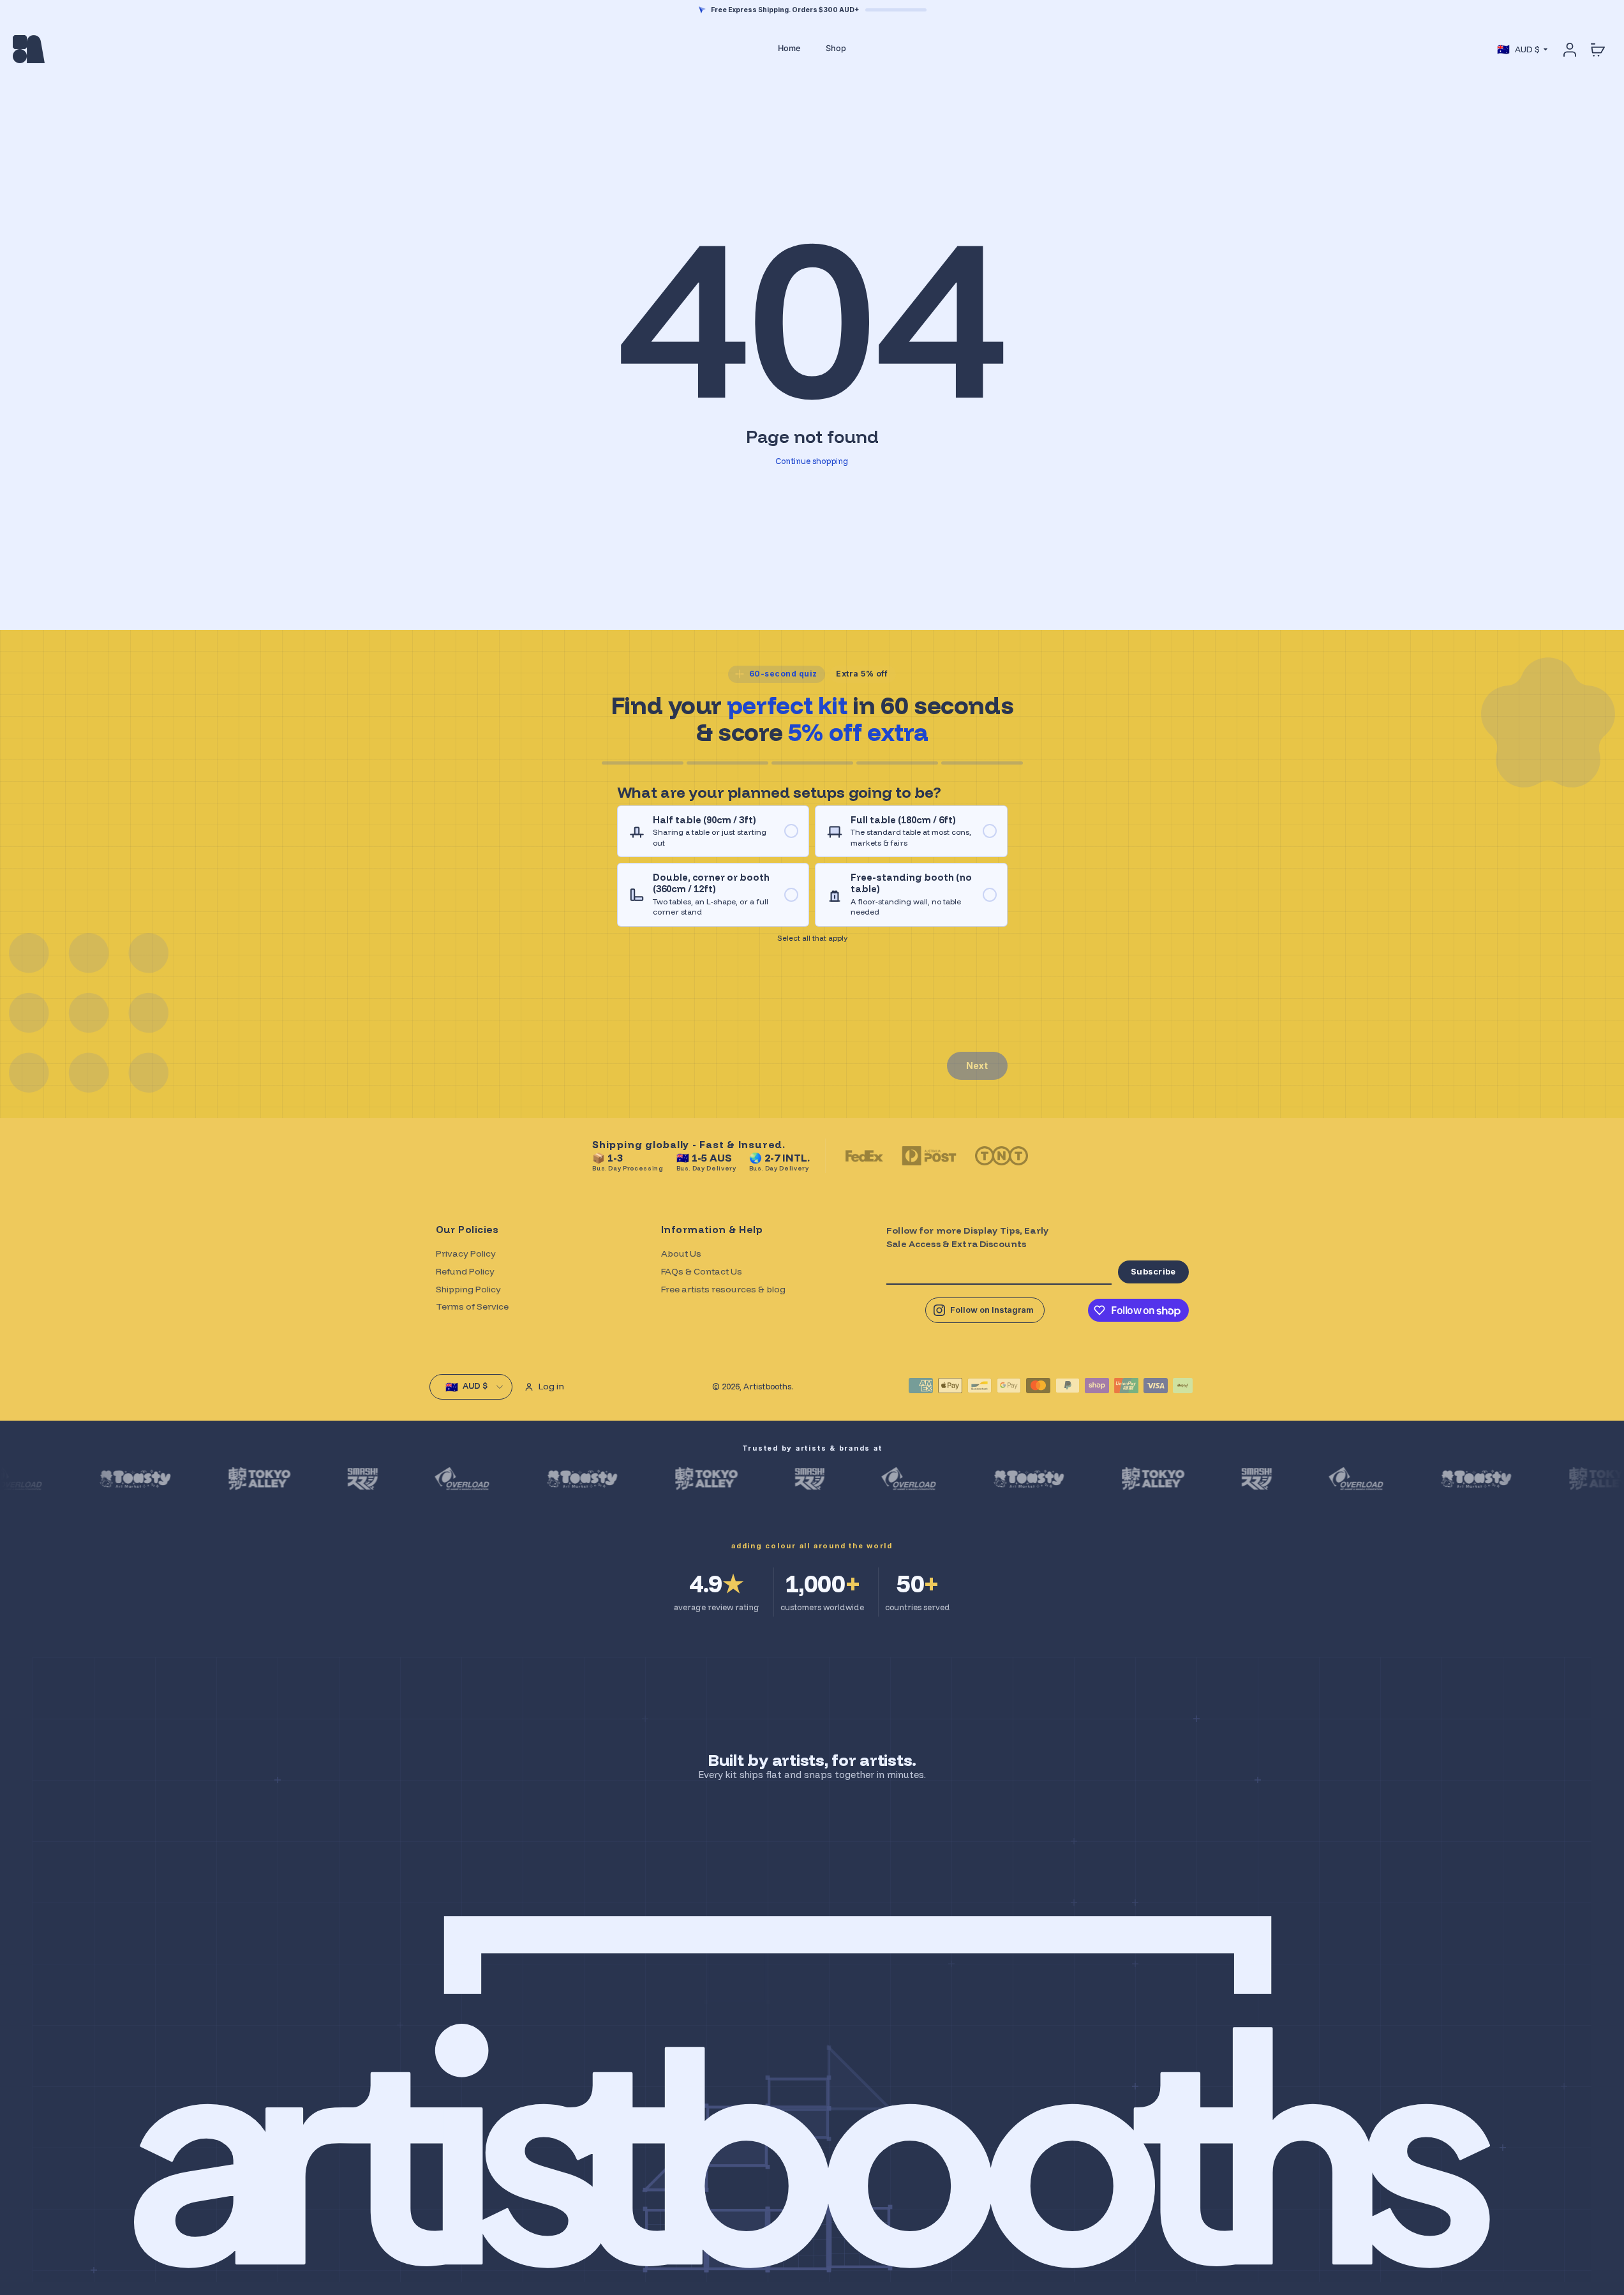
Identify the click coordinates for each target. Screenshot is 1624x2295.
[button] (713, 832)
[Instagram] (985, 1310)
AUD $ (1518, 49)
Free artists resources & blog (723, 1289)
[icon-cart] (1597, 49)
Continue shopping (812, 461)
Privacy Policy (466, 1253)
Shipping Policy (468, 1289)
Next (977, 1065)
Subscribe (1153, 1271)
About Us (681, 1253)
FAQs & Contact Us (702, 1271)
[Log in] (1569, 49)
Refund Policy (465, 1271)
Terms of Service (472, 1306)
